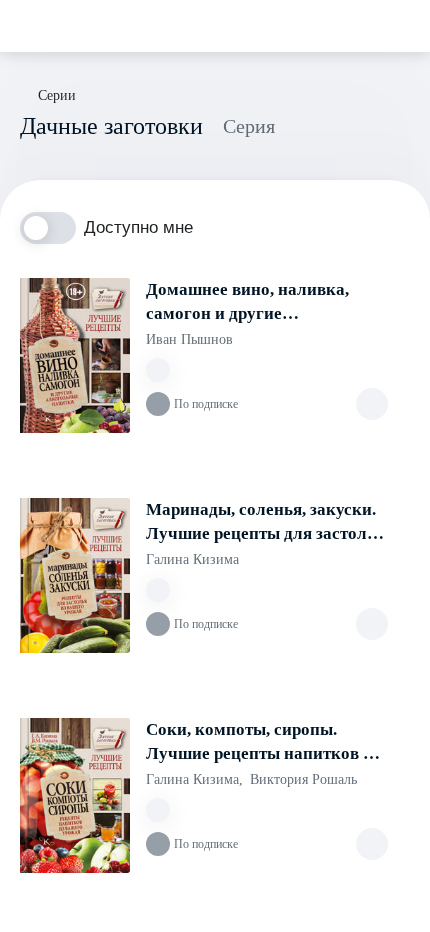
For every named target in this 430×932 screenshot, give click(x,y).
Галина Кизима (192, 559)
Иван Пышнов (189, 339)
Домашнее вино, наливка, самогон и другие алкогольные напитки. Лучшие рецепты (247, 303)
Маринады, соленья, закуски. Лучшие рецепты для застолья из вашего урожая (265, 523)
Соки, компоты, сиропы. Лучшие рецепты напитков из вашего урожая (263, 743)
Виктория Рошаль (303, 779)
